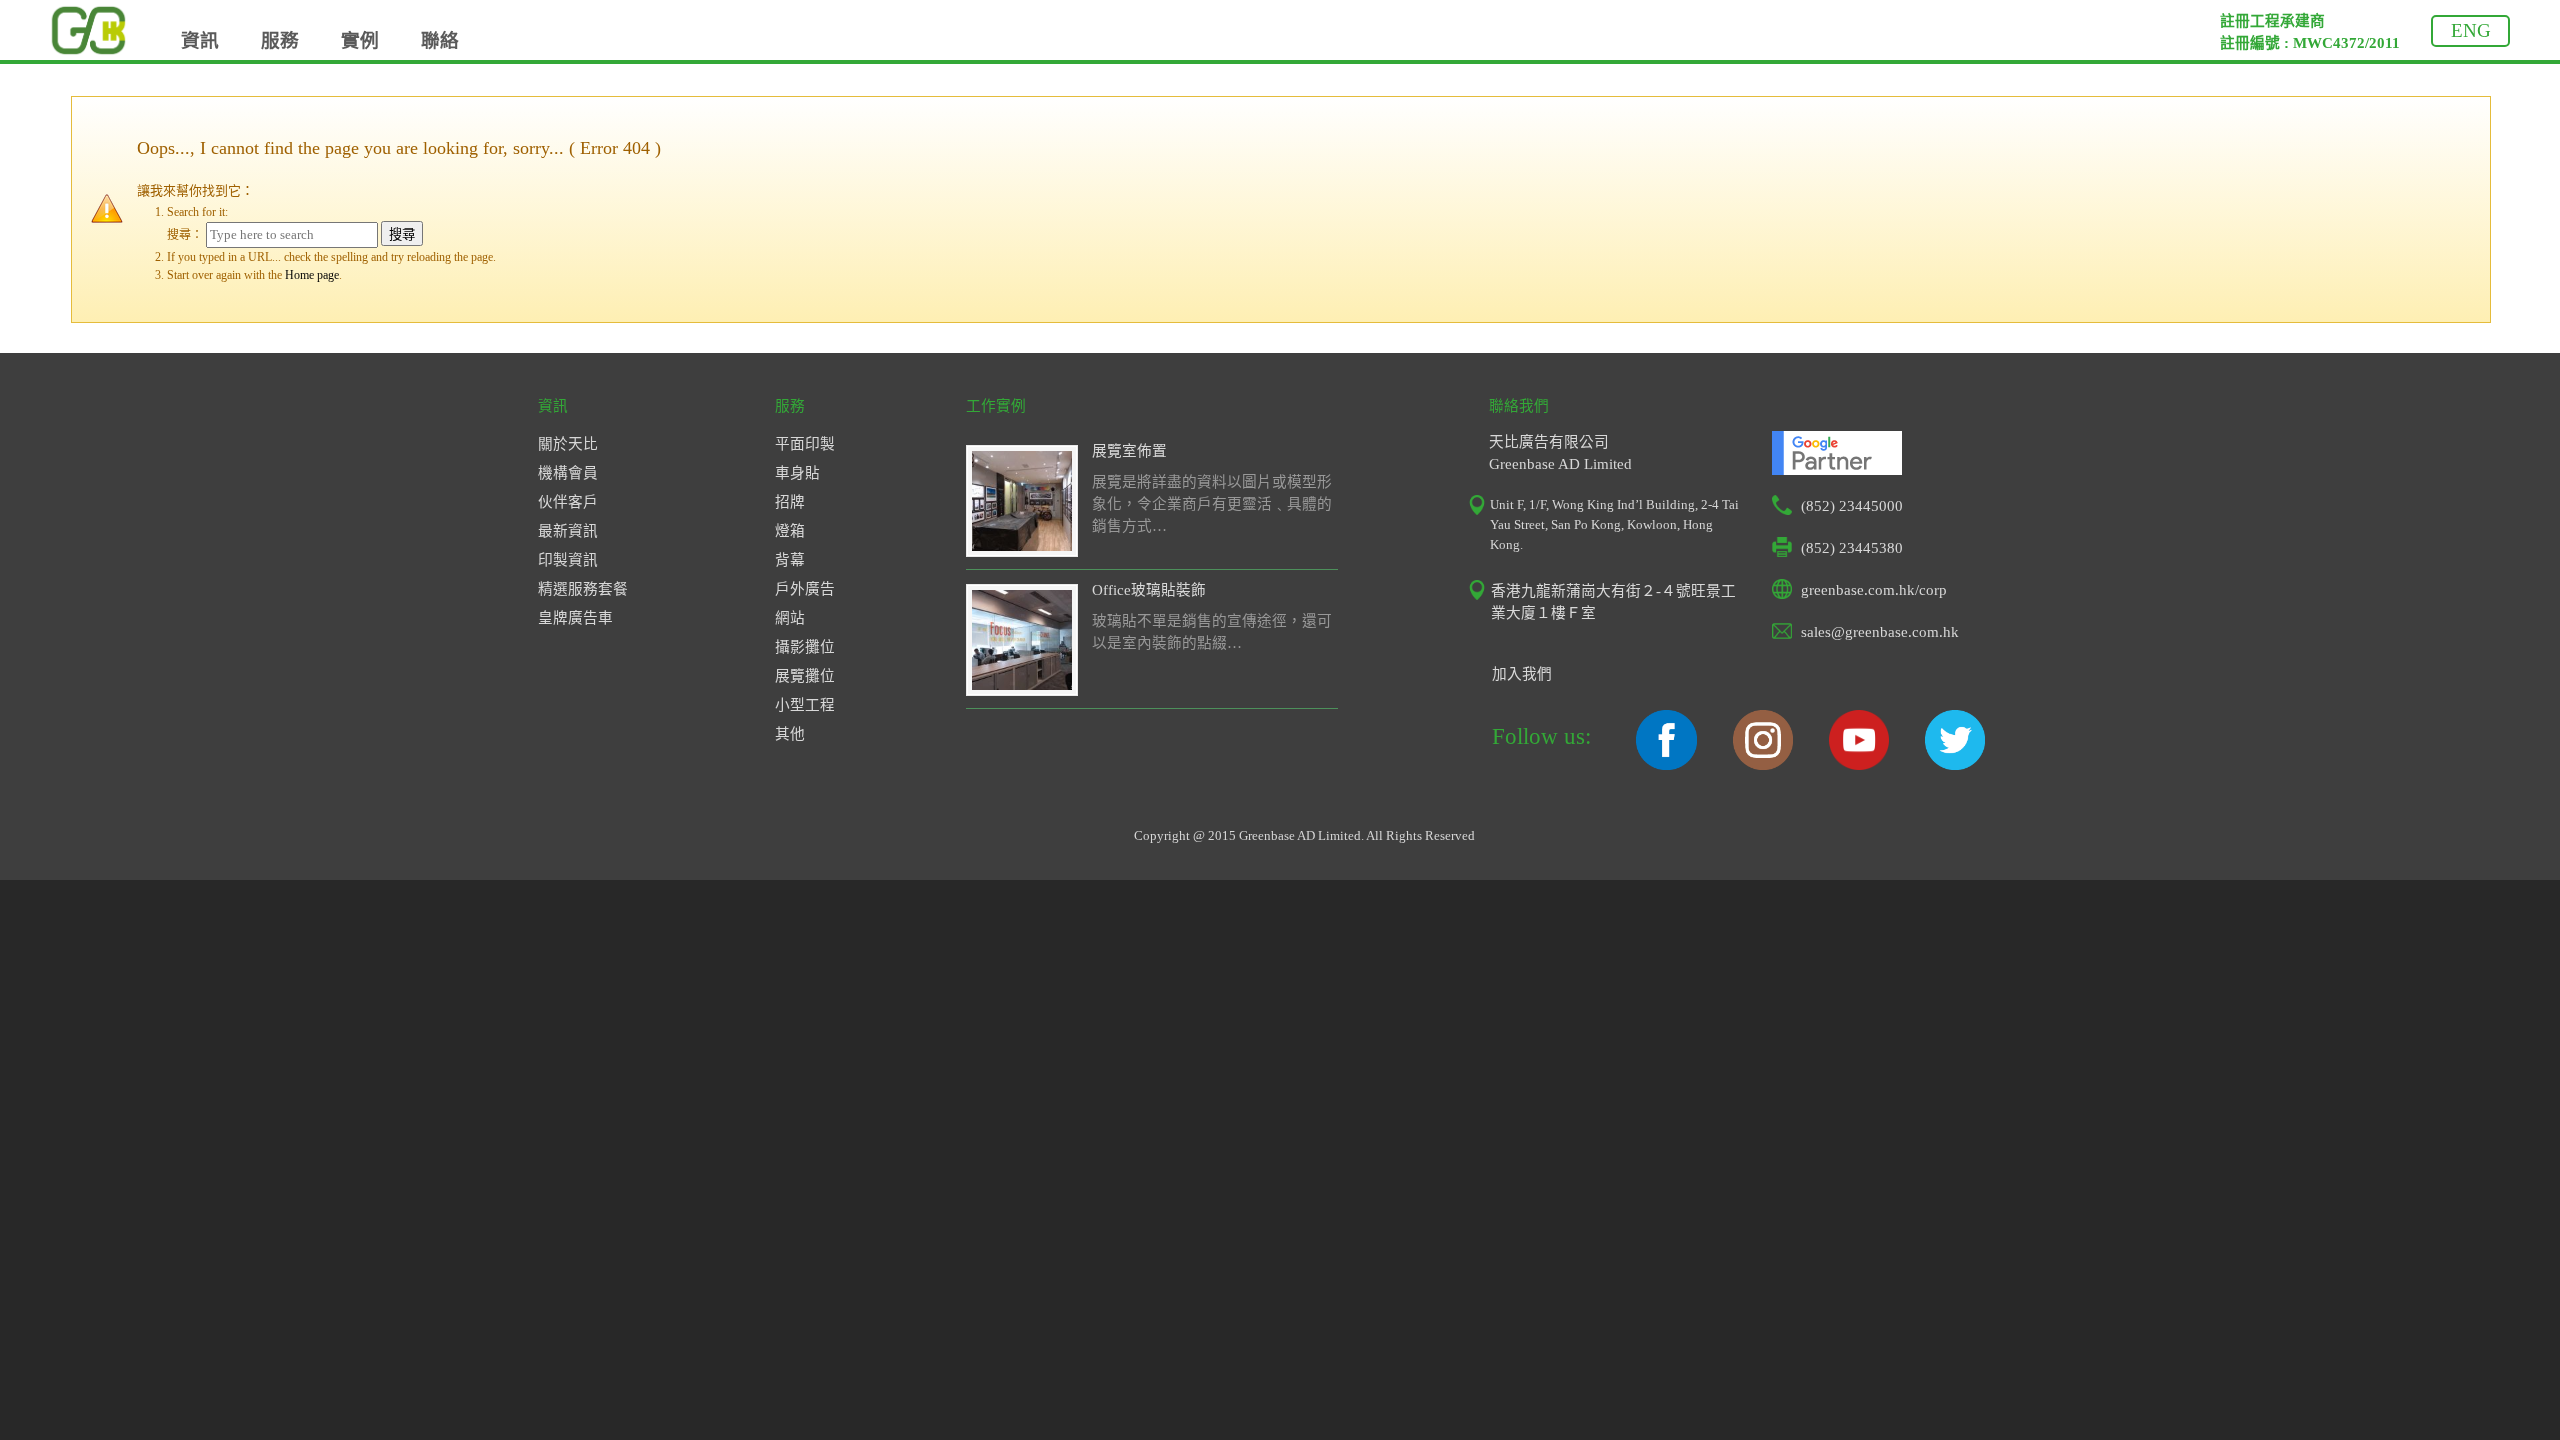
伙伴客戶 (568, 502)
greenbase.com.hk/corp (1874, 590)
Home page (312, 275)
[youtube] (1859, 765)
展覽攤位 (805, 676)
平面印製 (805, 444)
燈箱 (790, 531)
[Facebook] (1666, 765)
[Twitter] (1955, 765)
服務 (280, 40)
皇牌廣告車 (575, 618)
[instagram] (1763, 765)
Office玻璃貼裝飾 (1149, 590)
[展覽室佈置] (1022, 546)
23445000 (1871, 506)
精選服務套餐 (583, 589)
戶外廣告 (805, 589)
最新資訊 (568, 531)
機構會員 (568, 473)
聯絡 (440, 40)
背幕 (790, 560)
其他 (790, 734)
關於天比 (568, 444)
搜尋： (185, 235)
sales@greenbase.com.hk (1880, 632)
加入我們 (1522, 674)
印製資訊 (568, 560)
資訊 (200, 40)
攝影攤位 (805, 647)
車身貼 (797, 473)
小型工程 (805, 705)
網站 (790, 618)
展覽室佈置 (1129, 451)
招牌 (790, 502)
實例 (360, 40)
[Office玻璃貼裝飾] (1022, 685)
